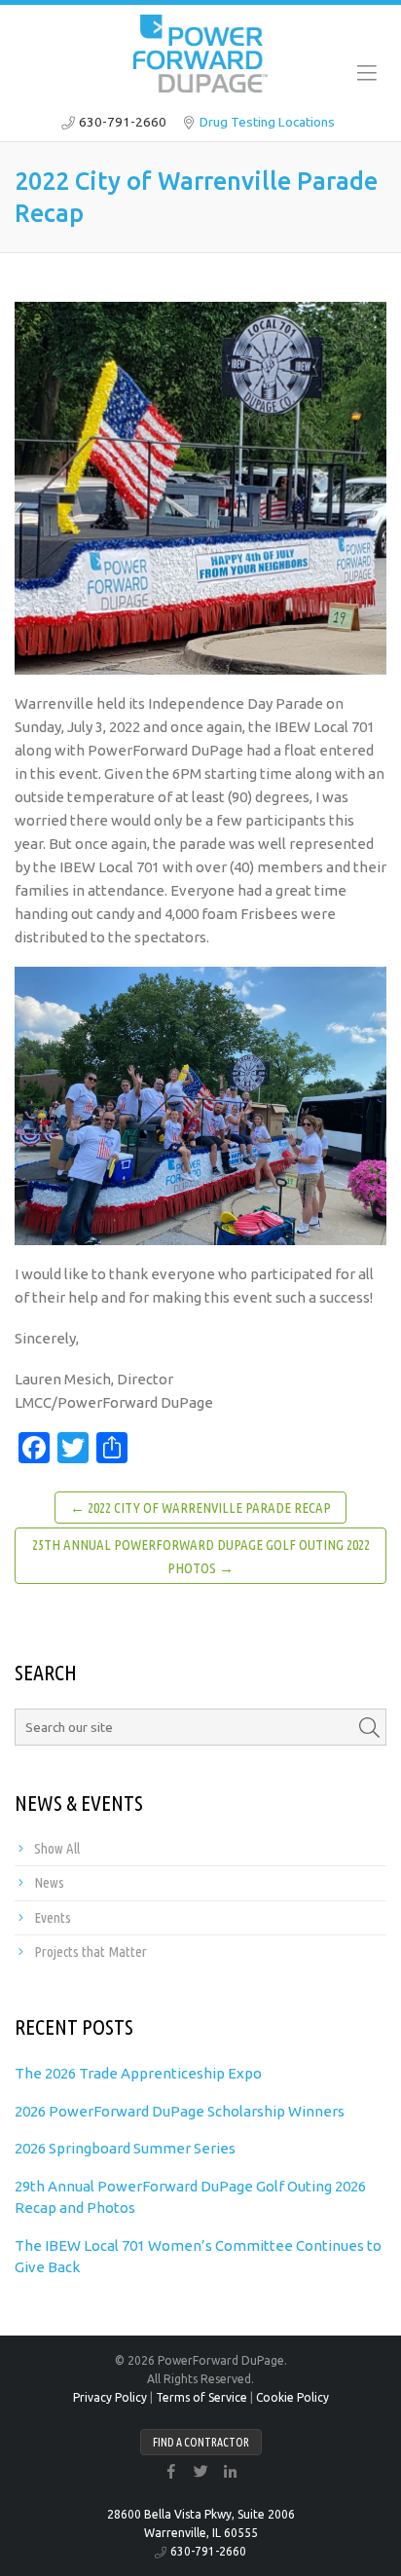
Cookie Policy (292, 2397)
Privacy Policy (110, 2397)
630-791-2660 (123, 122)
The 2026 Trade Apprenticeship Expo (138, 2073)
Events (53, 1917)
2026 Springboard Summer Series (125, 2148)
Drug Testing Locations (267, 122)
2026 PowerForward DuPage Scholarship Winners (180, 2111)
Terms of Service (201, 2397)
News (49, 1882)
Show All (57, 1848)
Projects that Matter (91, 1951)
